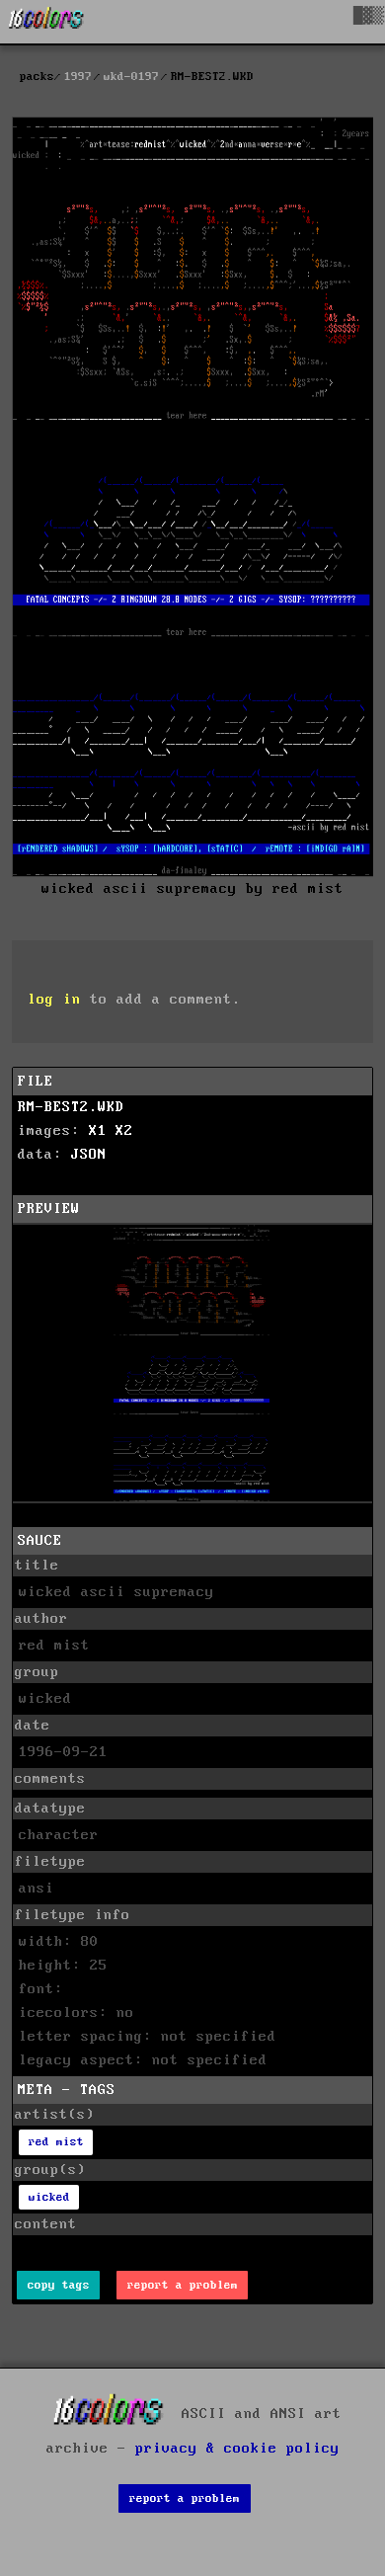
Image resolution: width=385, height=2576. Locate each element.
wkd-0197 (131, 77)
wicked (49, 2197)
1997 (78, 77)
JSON (89, 1155)
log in (54, 1000)
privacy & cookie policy (237, 2449)
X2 (124, 1131)
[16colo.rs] (46, 22)
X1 (98, 1131)
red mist (56, 2142)
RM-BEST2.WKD (71, 1107)
